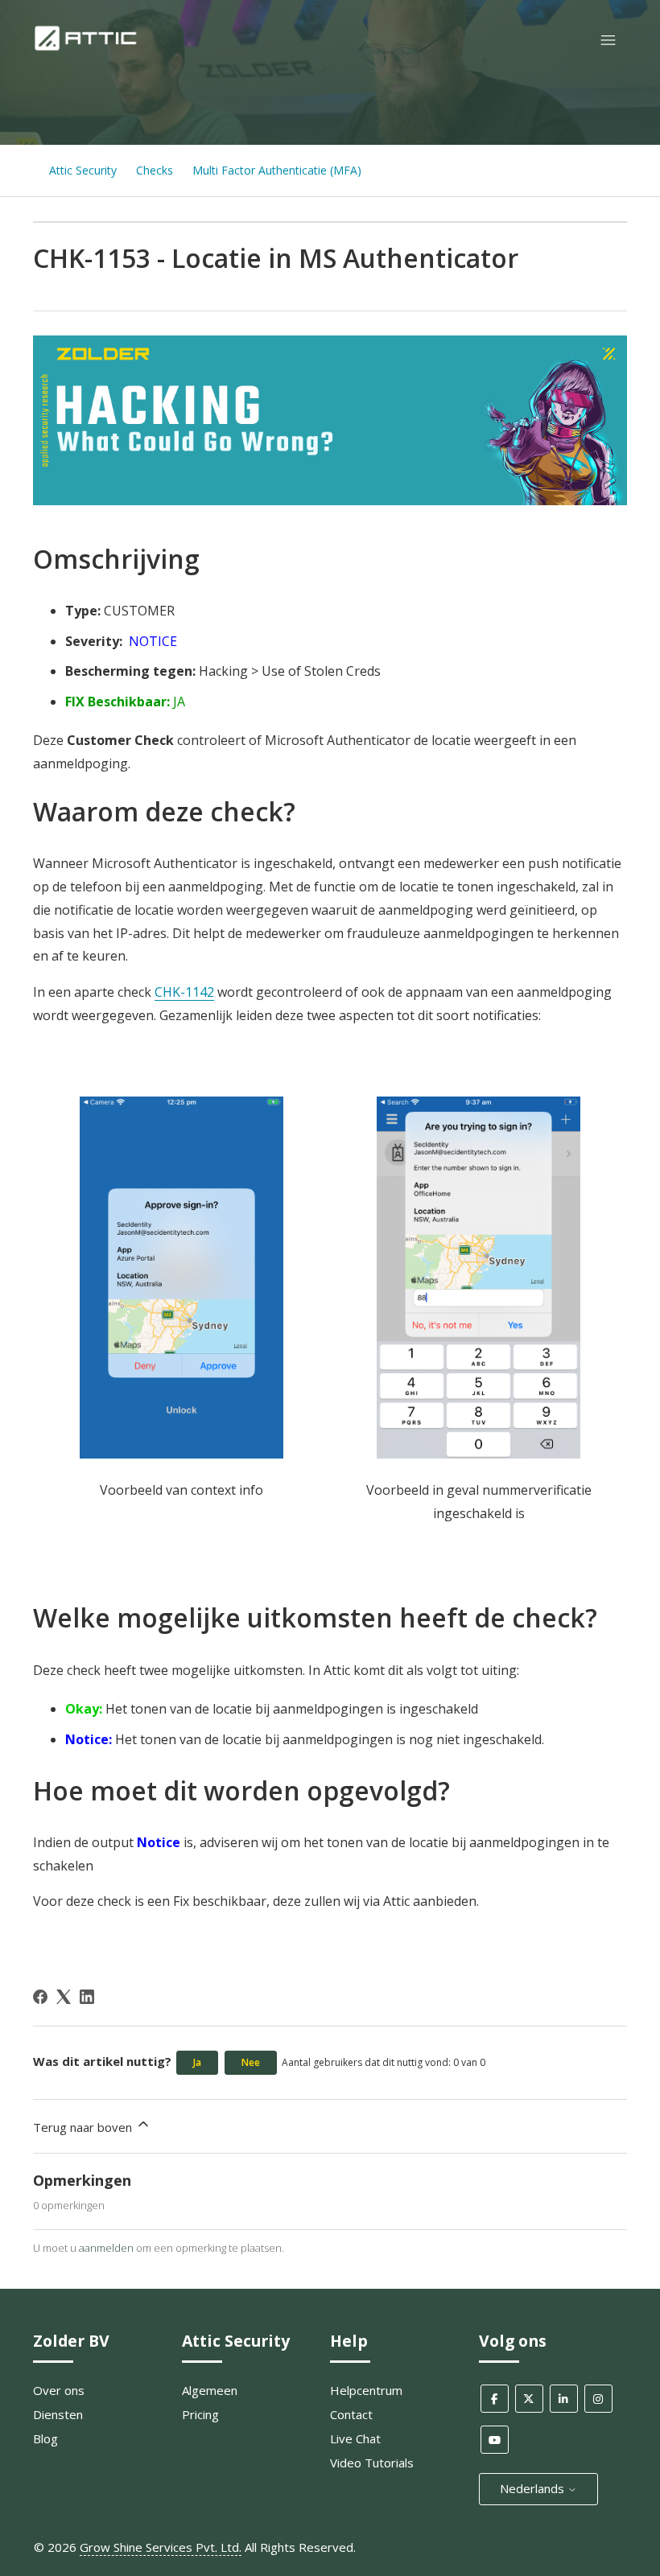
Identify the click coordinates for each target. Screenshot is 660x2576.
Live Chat (355, 2438)
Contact (351, 2414)
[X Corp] (64, 1997)
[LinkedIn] (87, 1997)
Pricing (200, 2414)
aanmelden (106, 2248)
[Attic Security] (87, 47)
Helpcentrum (366, 2390)
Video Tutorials (372, 2463)
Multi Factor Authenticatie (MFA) (277, 170)
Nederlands (534, 2488)
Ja (197, 2062)
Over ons (59, 2390)
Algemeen (210, 2390)
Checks (155, 170)
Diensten (58, 2414)
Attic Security (83, 170)
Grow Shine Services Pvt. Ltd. (161, 2547)
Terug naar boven (84, 2127)
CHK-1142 (184, 992)
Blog (45, 2438)
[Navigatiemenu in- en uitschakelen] (608, 41)
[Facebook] (40, 1997)
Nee (251, 2062)
